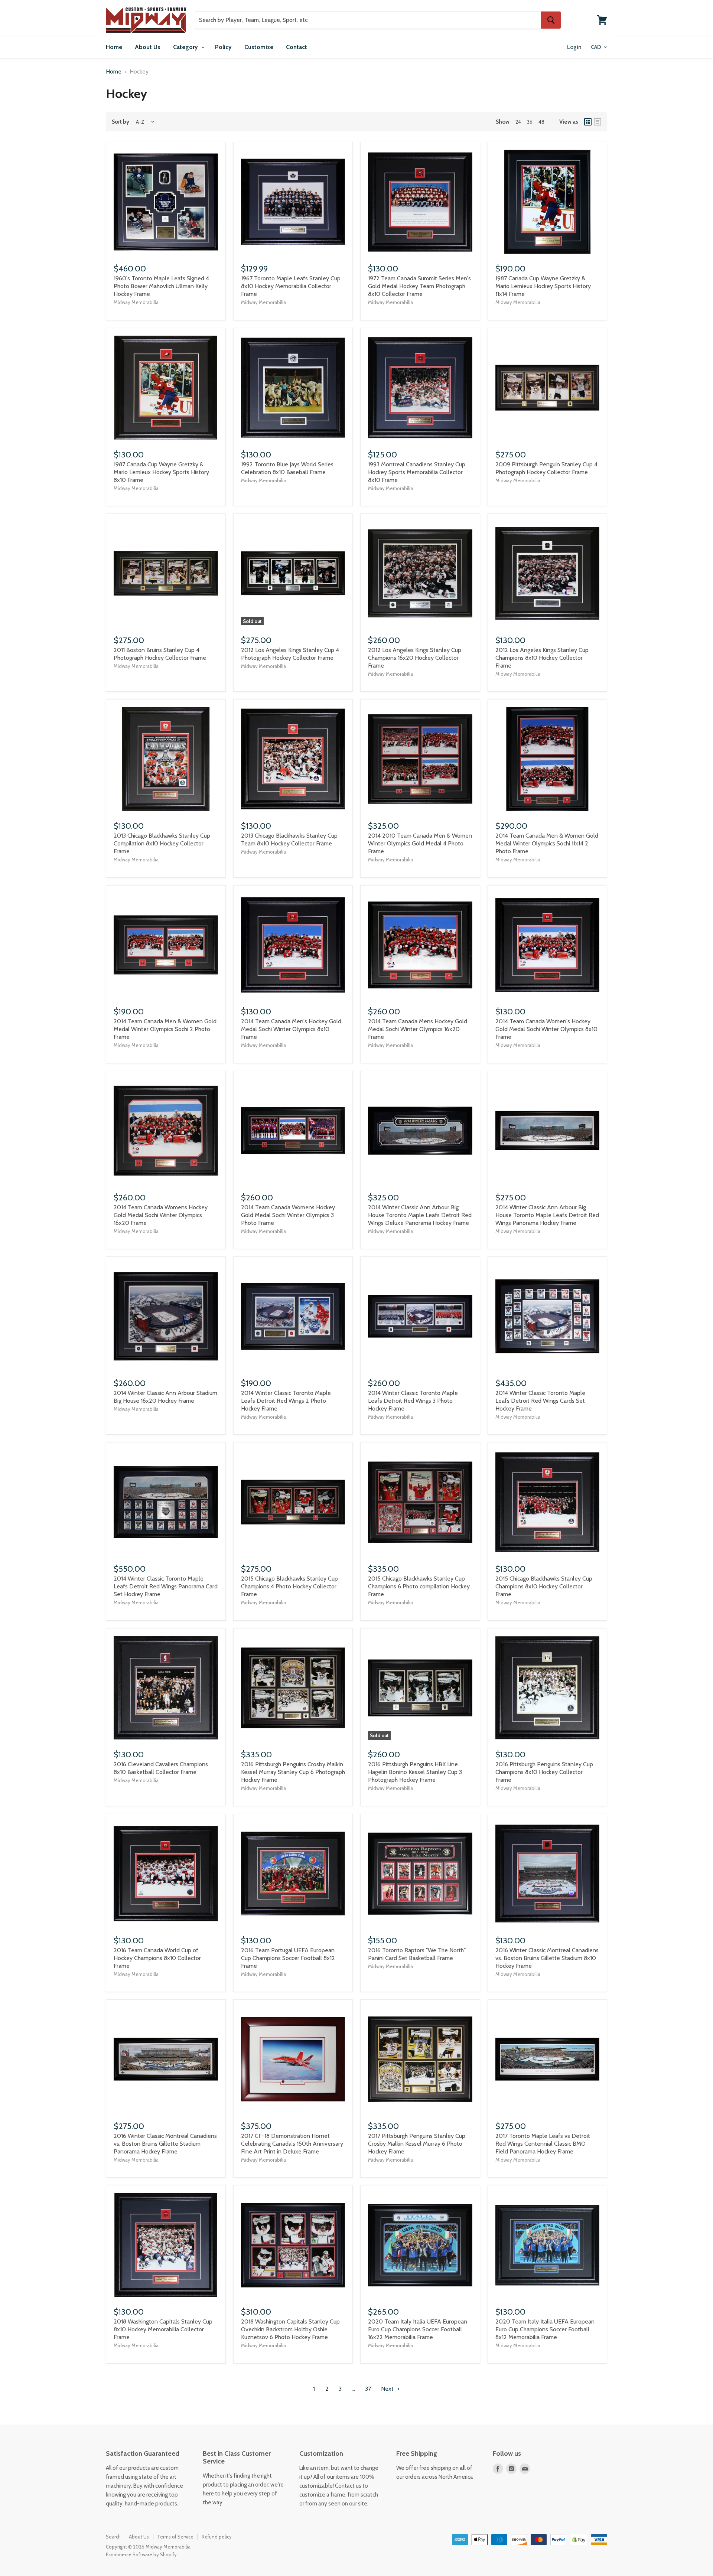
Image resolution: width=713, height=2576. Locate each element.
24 (518, 122)
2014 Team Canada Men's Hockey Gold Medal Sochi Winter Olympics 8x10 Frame (291, 1029)
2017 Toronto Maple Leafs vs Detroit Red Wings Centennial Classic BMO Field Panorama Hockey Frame (543, 2144)
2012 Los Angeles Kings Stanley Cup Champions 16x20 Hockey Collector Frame (415, 658)
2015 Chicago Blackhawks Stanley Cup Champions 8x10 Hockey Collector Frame (544, 1586)
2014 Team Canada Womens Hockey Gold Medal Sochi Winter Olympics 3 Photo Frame (288, 1215)
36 (530, 122)
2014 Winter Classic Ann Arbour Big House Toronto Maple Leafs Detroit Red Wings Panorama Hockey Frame (547, 1215)
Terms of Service (175, 2537)
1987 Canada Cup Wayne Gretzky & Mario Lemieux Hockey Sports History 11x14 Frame (543, 286)
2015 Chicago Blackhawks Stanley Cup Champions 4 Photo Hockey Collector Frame (289, 1586)
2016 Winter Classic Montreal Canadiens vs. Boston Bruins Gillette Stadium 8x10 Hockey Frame (547, 1958)
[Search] (551, 20)
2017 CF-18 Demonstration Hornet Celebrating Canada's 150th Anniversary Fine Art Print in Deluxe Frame (292, 2144)
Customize (259, 47)
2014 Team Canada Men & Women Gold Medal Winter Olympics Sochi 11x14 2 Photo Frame (547, 843)
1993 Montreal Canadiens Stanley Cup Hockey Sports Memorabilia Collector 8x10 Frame (417, 472)
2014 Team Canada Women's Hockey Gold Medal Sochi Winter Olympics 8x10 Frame (546, 1029)
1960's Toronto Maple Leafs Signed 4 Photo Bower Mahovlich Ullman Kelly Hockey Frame (161, 286)
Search (113, 2537)
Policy (223, 47)
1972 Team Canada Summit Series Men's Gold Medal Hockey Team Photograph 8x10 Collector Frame (419, 286)
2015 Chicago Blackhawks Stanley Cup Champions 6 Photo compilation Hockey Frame (419, 1586)
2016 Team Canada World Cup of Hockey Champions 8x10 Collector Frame (157, 1958)
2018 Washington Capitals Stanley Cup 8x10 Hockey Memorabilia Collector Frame (163, 2329)
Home (114, 47)
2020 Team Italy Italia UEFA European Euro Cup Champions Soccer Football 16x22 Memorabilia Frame (418, 2329)
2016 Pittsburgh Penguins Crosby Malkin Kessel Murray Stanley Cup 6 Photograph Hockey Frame (293, 1772)
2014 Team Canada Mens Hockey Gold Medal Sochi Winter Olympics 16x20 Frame (418, 1029)
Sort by (121, 122)
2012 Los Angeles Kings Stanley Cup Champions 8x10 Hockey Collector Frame (542, 658)
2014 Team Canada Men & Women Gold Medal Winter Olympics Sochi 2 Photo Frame (165, 1029)
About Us (148, 47)
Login (574, 47)
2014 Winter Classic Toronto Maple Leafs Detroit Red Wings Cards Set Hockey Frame (540, 1401)
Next (388, 2389)
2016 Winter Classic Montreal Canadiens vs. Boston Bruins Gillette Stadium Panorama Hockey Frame (165, 2144)
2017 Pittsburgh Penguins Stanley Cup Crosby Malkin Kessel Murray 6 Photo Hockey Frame (417, 2144)
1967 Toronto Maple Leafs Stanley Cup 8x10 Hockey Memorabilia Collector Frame (291, 286)
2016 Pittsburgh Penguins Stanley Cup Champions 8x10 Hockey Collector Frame (544, 1772)
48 (541, 122)
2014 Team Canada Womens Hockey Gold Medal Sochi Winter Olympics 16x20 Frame (161, 1215)
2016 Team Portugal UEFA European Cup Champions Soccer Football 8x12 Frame (288, 1958)
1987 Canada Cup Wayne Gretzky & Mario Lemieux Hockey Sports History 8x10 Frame (161, 472)
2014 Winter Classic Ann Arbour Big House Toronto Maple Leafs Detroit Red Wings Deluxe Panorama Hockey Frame (420, 1215)
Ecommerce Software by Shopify (141, 2554)
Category (186, 47)
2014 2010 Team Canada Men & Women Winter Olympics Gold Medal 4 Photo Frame (420, 843)
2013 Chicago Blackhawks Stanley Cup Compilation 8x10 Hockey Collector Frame (162, 843)
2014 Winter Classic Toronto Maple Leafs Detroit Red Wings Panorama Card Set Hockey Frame (166, 1586)
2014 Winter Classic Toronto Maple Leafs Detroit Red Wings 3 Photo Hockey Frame (413, 1401)
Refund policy (217, 2537)
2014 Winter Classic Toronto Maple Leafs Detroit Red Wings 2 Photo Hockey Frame (286, 1401)
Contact (297, 47)
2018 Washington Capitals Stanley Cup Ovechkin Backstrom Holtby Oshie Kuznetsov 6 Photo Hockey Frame (290, 2329)
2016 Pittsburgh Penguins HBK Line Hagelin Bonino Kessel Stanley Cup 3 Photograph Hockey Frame (415, 1772)
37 (368, 2389)
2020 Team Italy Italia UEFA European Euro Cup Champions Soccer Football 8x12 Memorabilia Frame (545, 2329)
